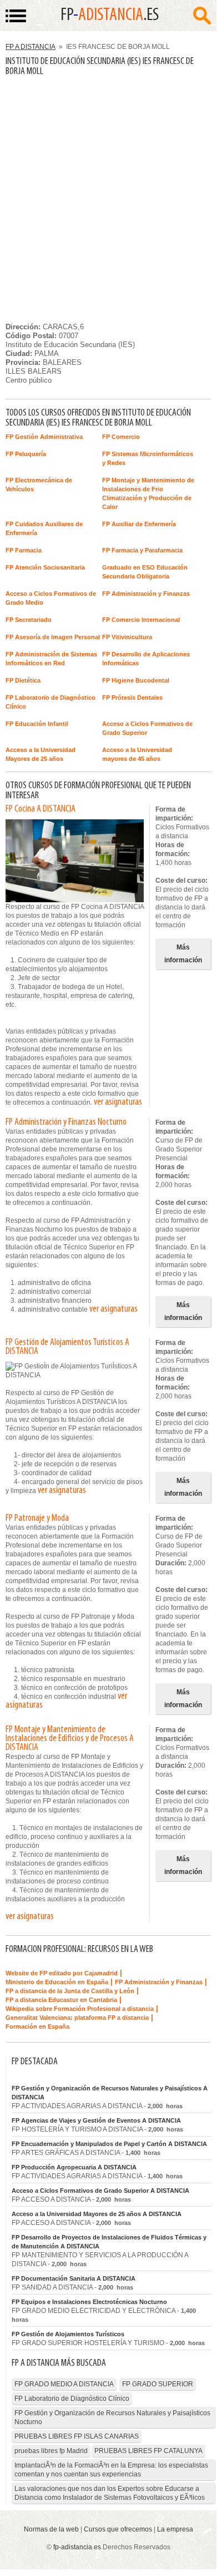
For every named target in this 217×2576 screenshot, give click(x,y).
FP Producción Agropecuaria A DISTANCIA (74, 2167)
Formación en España (37, 2026)
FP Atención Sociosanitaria (45, 567)
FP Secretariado (29, 620)
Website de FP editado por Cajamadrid (62, 1973)
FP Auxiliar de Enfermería (139, 524)
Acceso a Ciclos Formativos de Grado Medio (51, 598)
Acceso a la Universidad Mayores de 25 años (41, 754)
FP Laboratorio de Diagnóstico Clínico (51, 702)
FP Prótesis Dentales (132, 698)
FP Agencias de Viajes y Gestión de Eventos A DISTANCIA (96, 2120)
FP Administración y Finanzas (146, 594)
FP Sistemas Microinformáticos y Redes (148, 458)
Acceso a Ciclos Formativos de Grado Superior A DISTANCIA (100, 2191)
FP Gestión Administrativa (44, 437)
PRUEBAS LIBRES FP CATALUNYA (148, 2451)
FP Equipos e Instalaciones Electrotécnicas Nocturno (89, 2302)
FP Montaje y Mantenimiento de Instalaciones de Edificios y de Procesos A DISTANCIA (70, 1739)
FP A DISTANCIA (31, 47)
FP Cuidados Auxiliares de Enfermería (44, 528)
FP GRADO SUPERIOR (158, 2384)
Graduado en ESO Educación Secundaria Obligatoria (145, 572)
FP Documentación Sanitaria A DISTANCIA (74, 2278)
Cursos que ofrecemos (118, 2529)
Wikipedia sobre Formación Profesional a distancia (80, 2009)
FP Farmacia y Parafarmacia (142, 550)
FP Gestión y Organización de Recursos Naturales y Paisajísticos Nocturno (112, 2417)
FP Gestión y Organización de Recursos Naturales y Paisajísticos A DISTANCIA (110, 2093)
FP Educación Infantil (37, 724)
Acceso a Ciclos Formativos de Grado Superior (147, 728)
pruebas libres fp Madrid (51, 2451)
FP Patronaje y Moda (37, 1519)
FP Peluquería (26, 454)
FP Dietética (23, 680)
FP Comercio (121, 437)
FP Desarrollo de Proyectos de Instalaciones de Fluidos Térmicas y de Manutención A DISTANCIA (109, 2242)
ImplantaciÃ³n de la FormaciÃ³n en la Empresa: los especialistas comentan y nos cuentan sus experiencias (111, 2470)
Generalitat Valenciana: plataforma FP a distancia (77, 2018)
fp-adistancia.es (77, 2547)
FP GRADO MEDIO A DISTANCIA (64, 2384)
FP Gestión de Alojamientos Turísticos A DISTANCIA (67, 1347)
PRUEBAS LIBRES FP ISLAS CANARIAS (77, 2436)
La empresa (175, 2529)
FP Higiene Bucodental (136, 680)
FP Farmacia (24, 550)
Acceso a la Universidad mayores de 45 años (137, 754)
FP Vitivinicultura (127, 637)
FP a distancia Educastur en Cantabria (61, 2000)
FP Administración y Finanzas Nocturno (66, 1123)
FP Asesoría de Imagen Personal (53, 637)
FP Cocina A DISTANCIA (41, 809)
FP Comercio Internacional (141, 620)
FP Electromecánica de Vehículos (39, 484)
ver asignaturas (118, 1102)
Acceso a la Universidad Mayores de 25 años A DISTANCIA (97, 2214)
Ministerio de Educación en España (57, 1982)
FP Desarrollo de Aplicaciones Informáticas (146, 659)
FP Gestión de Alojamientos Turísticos (68, 2334)
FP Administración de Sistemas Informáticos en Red (51, 659)
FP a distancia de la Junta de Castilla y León (70, 1991)
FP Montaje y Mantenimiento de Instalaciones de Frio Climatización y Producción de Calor (148, 493)
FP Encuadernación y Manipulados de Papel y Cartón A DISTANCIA (109, 2144)
